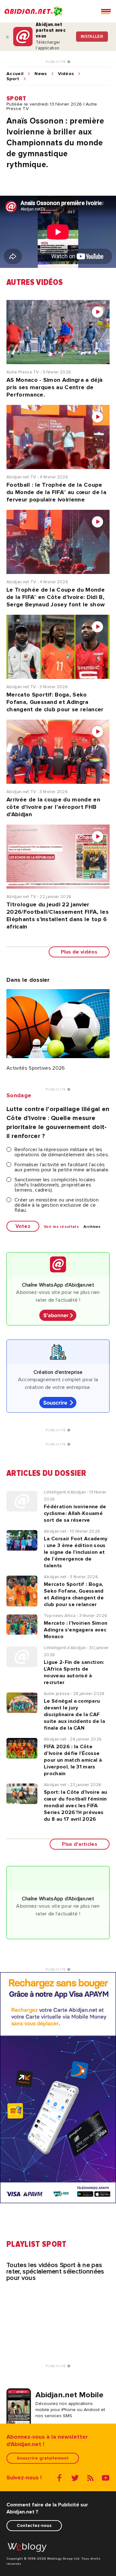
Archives (92, 1227)
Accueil (15, 74)
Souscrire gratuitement (43, 2458)
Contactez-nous (34, 2525)
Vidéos (66, 74)
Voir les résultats (61, 1227)
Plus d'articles (80, 1844)
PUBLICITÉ (57, 62)
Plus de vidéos (79, 952)
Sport (13, 79)
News (41, 74)
